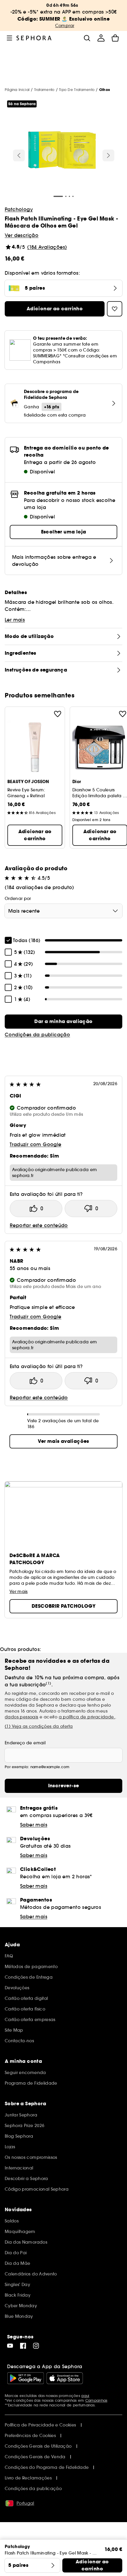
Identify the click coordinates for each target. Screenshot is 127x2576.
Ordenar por (18, 899)
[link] (63, 1022)
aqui (85, 2396)
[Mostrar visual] (63, 151)
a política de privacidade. (87, 1717)
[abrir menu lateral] (9, 38)
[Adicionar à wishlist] (58, 714)
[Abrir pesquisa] (87, 38)
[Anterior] (19, 155)
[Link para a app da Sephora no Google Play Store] (26, 2378)
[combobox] (63, 911)
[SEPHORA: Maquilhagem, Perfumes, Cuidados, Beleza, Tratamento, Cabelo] (34, 38)
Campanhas (96, 2400)
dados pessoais (22, 1717)
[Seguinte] (108, 155)
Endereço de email (25, 1743)
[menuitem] (101, 38)
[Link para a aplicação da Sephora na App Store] (65, 2378)
